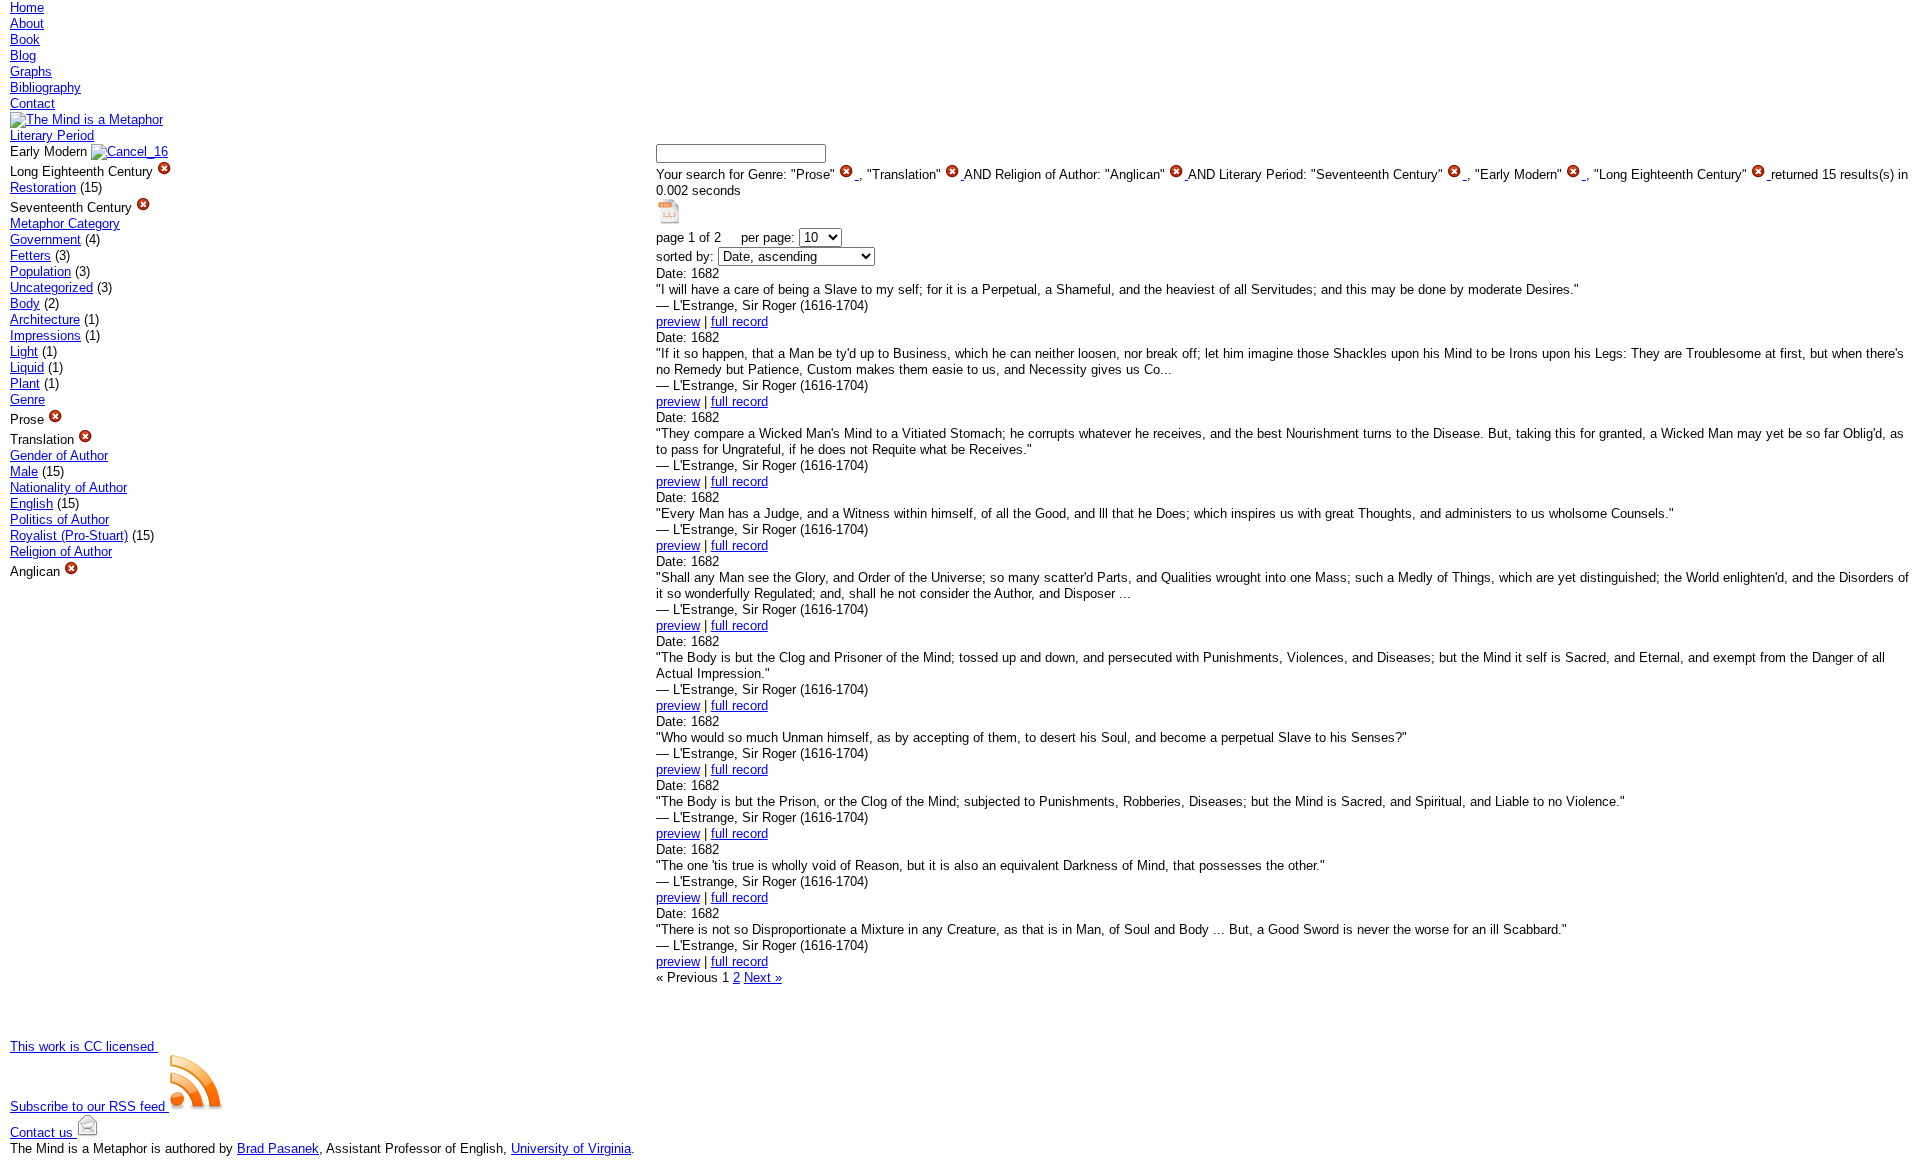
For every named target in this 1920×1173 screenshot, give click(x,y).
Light (24, 351)
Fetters (30, 255)
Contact (32, 103)
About (27, 23)
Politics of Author (59, 519)
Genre (27, 399)
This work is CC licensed (84, 1046)
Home (27, 7)
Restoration (43, 187)
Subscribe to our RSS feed (89, 1106)
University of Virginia (571, 1148)
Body (25, 303)
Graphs (31, 71)
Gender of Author (59, 455)
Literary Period (52, 135)
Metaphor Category (65, 223)
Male (24, 471)
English (31, 503)
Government (45, 239)
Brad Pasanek (278, 1148)
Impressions (45, 335)
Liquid (27, 367)
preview (678, 321)
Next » (763, 977)
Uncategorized (51, 287)
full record (739, 321)
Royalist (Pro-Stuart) (69, 535)
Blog (23, 55)
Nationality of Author (68, 487)
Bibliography (45, 87)
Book (25, 39)
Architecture (45, 319)
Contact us (43, 1132)
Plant (25, 383)
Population (40, 271)
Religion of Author (61, 551)
